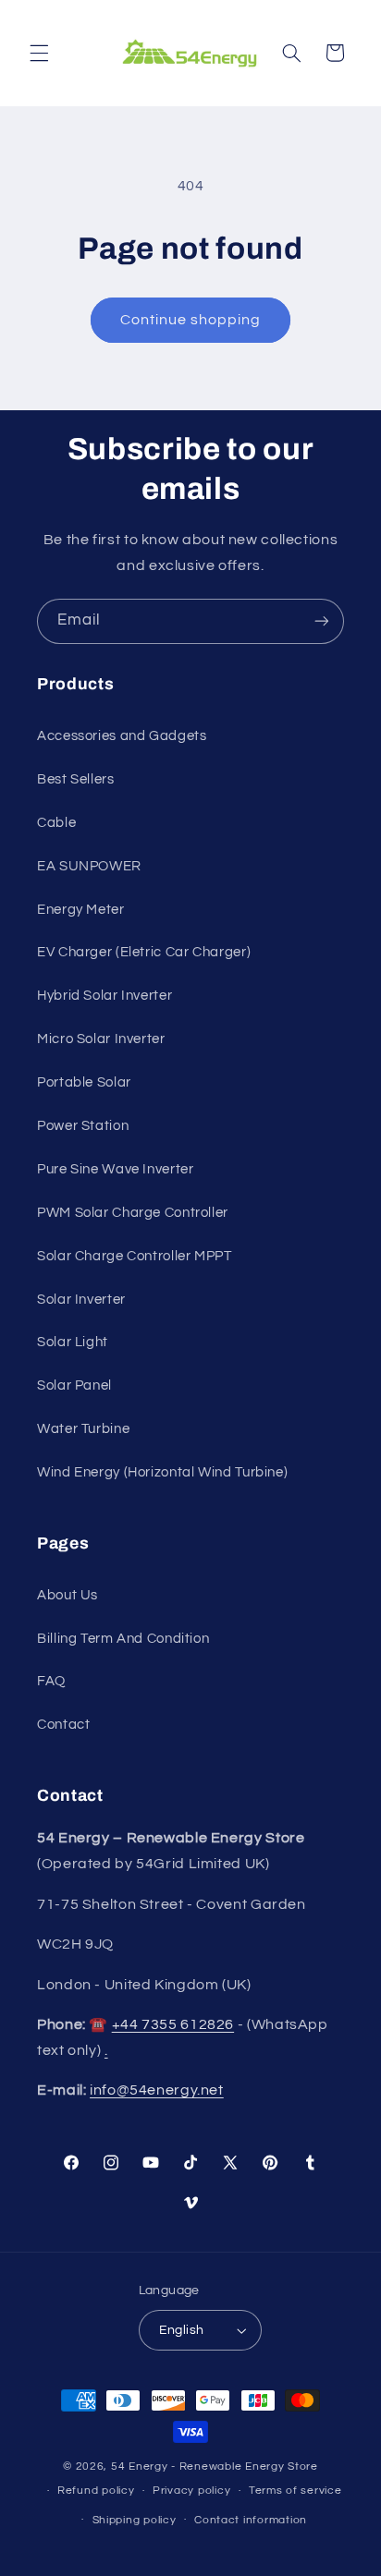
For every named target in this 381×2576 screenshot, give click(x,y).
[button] (39, 53)
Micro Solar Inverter (101, 1039)
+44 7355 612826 (173, 2024)
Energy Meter (81, 910)
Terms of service (295, 2491)
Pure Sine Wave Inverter (116, 1169)
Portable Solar (84, 1082)
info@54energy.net (157, 2090)
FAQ (51, 1681)
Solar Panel (74, 1385)
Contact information (251, 2520)
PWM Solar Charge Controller (133, 1213)
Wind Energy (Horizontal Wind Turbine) (162, 1472)
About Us (68, 1595)
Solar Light (73, 1342)
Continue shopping (191, 320)
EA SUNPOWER (89, 866)
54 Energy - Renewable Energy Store (215, 2467)
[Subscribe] (322, 621)
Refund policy (96, 2491)
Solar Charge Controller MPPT (135, 1256)
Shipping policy (135, 2520)
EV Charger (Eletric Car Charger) (144, 952)
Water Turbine (83, 1429)
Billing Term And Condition (123, 1639)
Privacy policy (191, 2491)
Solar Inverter (81, 1300)
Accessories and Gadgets (122, 736)
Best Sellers (76, 779)
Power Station (83, 1126)
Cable (56, 823)
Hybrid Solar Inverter (104, 996)
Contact (63, 1725)
